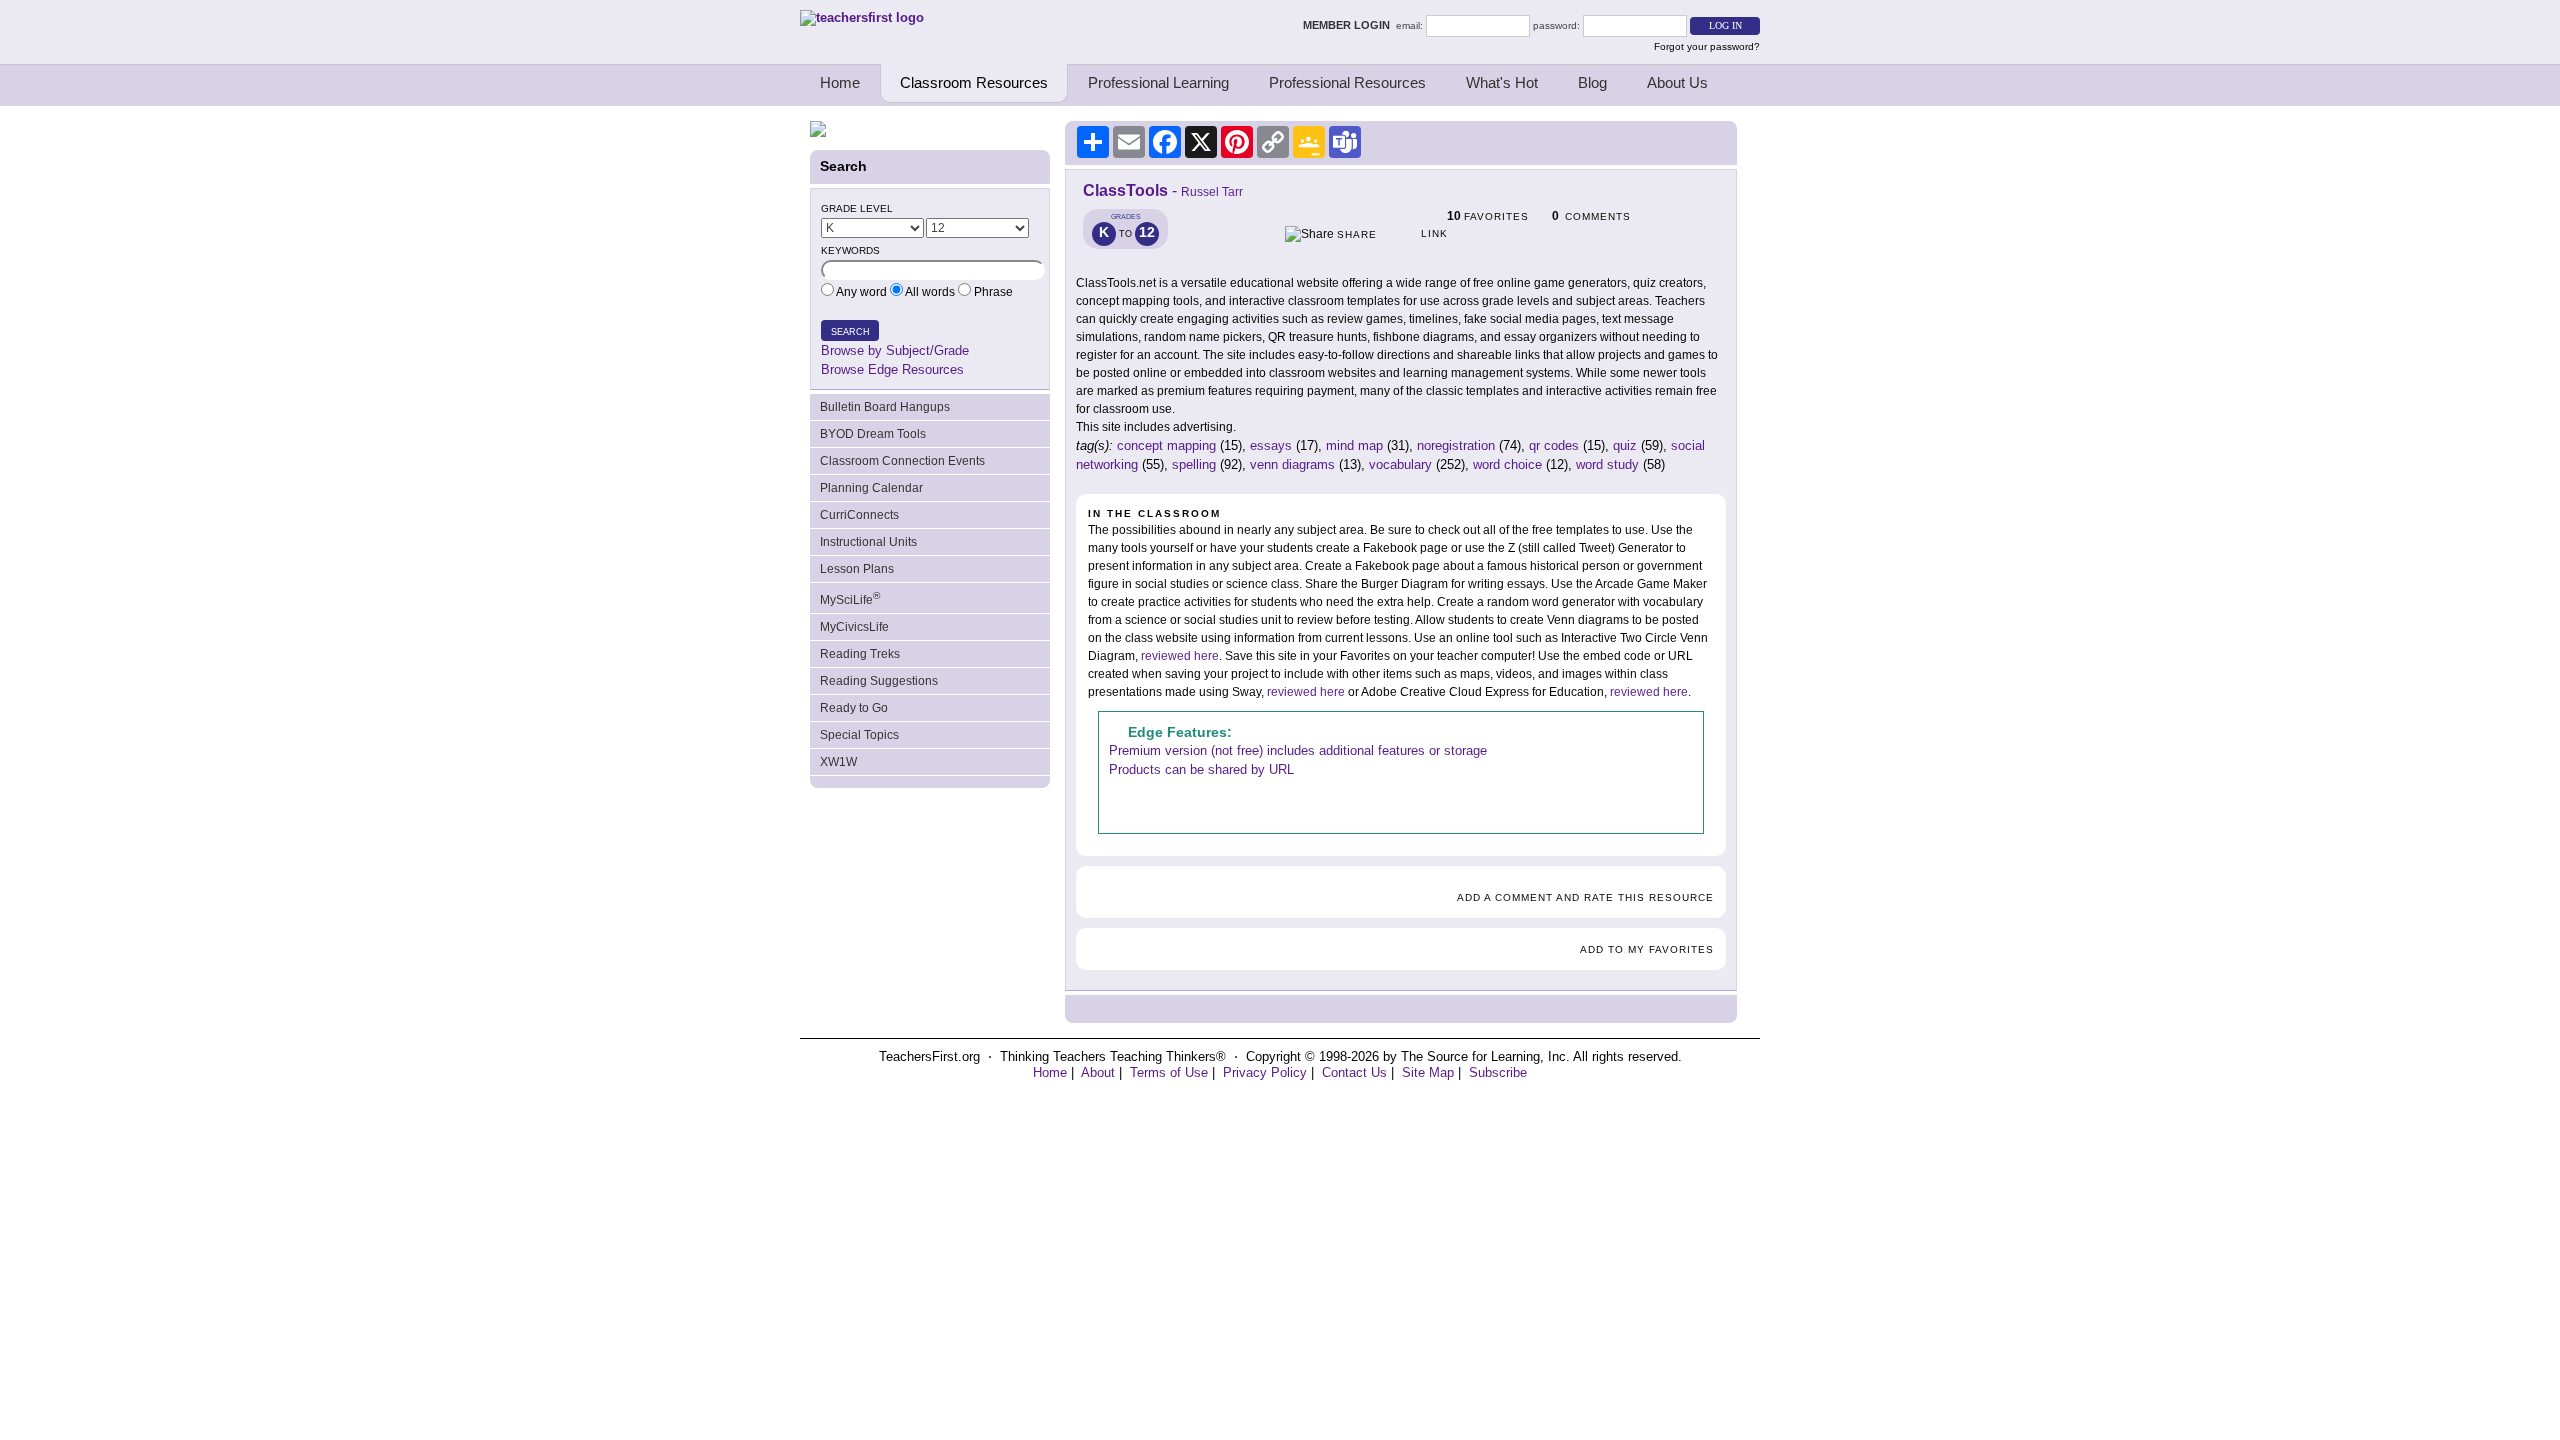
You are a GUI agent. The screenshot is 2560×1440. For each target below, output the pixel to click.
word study (1607, 464)
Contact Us (1354, 1072)
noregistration (1456, 445)
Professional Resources (1347, 82)
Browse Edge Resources (892, 369)
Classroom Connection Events (902, 461)
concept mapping (1166, 445)
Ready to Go (854, 708)
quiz (1625, 445)
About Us (1677, 82)
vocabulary (1400, 464)
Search (850, 332)
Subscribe (1498, 1072)
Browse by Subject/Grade (895, 350)
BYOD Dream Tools (873, 434)
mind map (1354, 445)
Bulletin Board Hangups (885, 407)
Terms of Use (1169, 1072)
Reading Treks (860, 654)
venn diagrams (1292, 464)
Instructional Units (868, 542)
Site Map (1428, 1072)
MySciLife (850, 598)
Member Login (1349, 25)
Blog (1592, 82)
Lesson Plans (857, 569)
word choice (1507, 464)
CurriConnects (859, 515)
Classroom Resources (974, 82)
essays (1271, 445)
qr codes (1554, 445)
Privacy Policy (1265, 1072)
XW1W (838, 762)
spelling (1194, 464)
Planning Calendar (871, 488)
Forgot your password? (1707, 46)
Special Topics (859, 735)
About (1098, 1072)
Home (840, 82)
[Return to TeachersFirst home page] (862, 17)
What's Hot (1502, 82)
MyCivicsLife (854, 627)
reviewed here (1180, 656)
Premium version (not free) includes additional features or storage (1298, 750)
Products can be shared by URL (1201, 769)
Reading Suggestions (879, 681)
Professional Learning (1158, 82)
